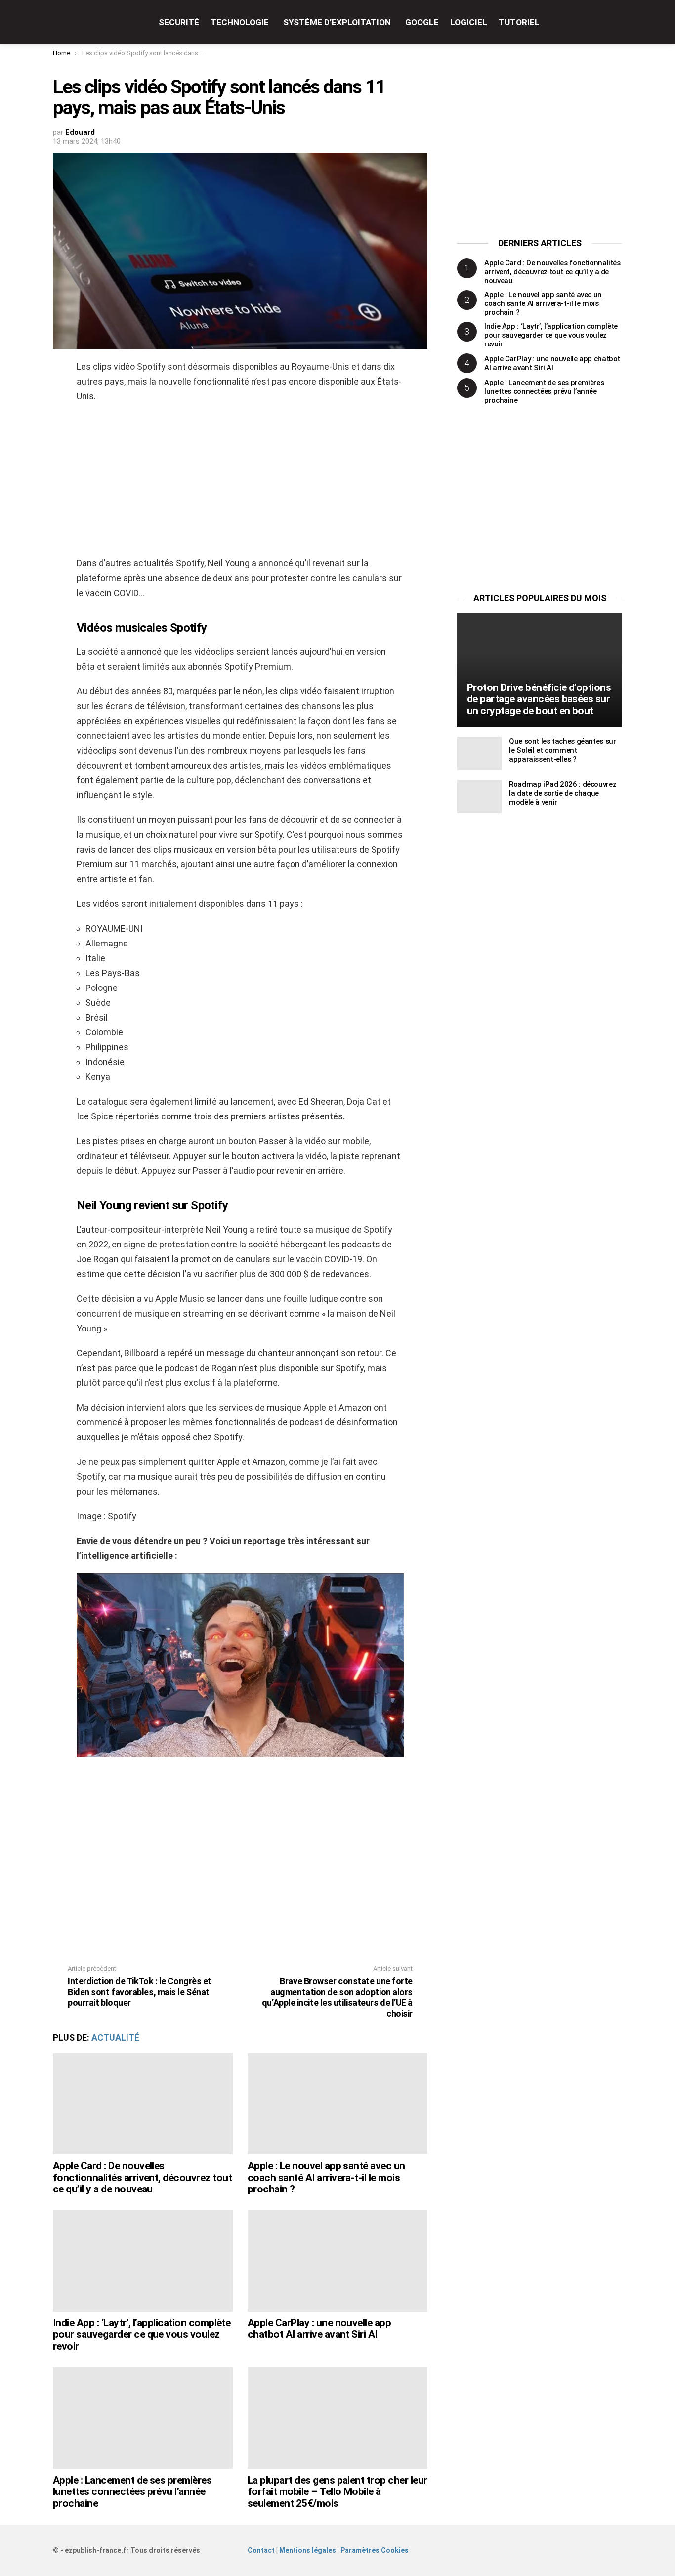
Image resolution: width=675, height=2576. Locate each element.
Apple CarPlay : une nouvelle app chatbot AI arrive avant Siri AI (319, 2329)
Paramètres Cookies (375, 2550)
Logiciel (469, 22)
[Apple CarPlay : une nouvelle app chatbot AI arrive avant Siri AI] (337, 2261)
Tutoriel (519, 22)
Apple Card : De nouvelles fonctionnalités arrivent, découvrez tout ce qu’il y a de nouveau (142, 2177)
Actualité (115, 2038)
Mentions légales (308, 2550)
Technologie (240, 22)
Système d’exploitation (337, 22)
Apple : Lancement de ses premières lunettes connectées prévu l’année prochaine (132, 2492)
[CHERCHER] (616, 22)
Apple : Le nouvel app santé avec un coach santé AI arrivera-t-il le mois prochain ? (326, 2177)
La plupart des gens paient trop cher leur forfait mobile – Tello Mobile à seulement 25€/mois (337, 2492)
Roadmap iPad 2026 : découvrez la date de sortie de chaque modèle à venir (563, 793)
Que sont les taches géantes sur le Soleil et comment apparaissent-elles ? (562, 750)
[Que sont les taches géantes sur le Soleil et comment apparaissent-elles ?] (479, 753)
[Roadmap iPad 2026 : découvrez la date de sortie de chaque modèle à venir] (479, 796)
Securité (179, 22)
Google (422, 22)
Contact (261, 2550)
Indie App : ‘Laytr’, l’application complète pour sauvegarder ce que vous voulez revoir (142, 2335)
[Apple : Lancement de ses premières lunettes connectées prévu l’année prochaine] (143, 2418)
